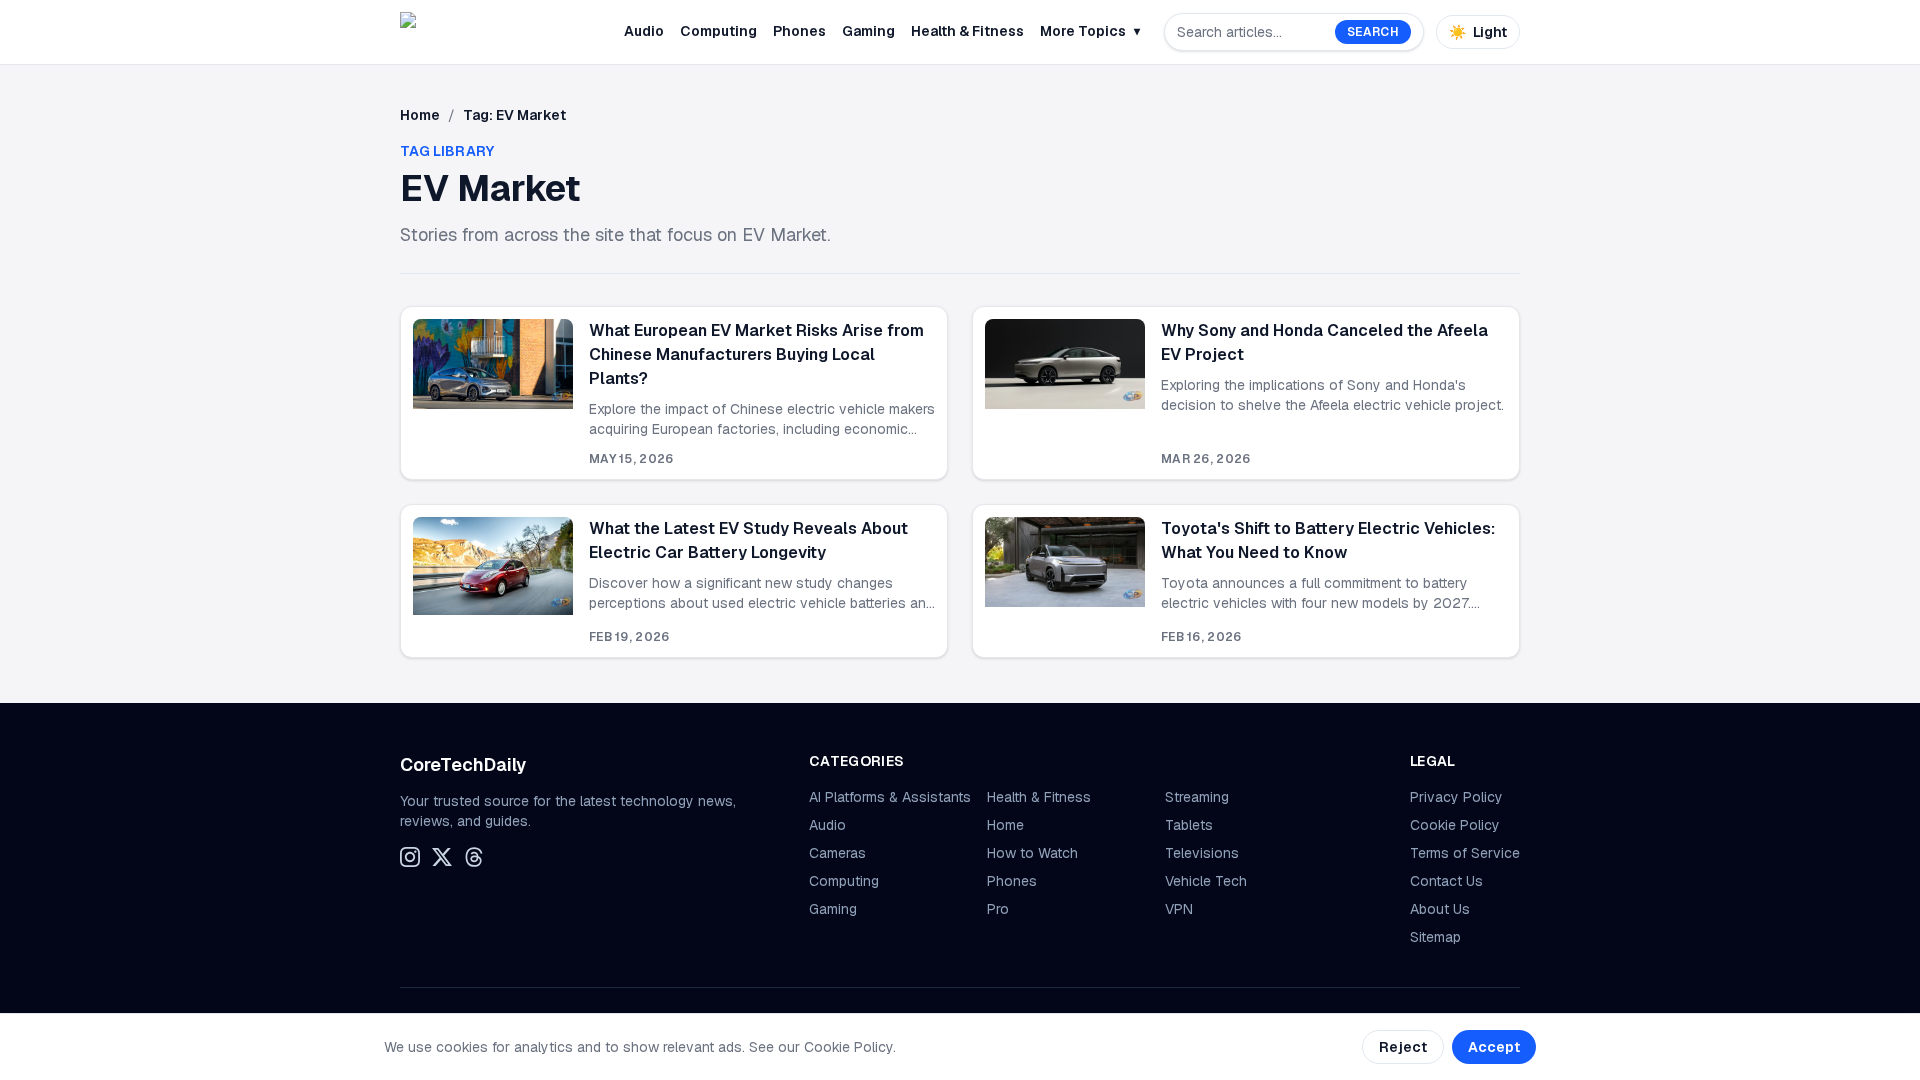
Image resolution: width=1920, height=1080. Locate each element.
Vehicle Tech (1206, 881)
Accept (1494, 1047)
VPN (1179, 909)
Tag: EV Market (514, 115)
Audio (644, 31)
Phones (799, 31)
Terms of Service (1465, 853)
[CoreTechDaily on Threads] (474, 857)
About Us (1440, 909)
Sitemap (1435, 937)
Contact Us (1446, 881)
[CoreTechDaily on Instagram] (410, 857)
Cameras (837, 853)
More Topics (1090, 31)
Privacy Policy (1456, 797)
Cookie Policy (1455, 825)
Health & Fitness (967, 31)
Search (1373, 32)
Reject (1403, 1047)
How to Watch (1032, 853)
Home (420, 115)
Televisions (1202, 853)
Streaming (1197, 797)
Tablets (1189, 825)
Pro (998, 909)
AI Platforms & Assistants (890, 797)
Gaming (868, 31)
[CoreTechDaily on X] (442, 857)
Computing (718, 31)
